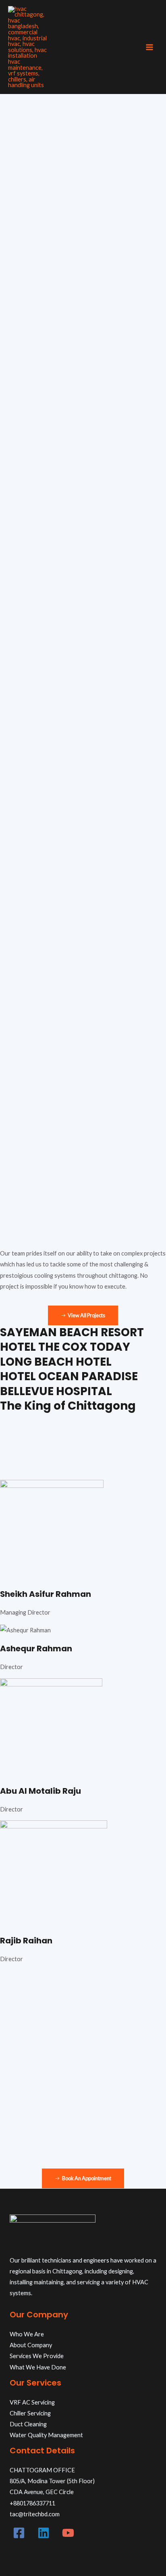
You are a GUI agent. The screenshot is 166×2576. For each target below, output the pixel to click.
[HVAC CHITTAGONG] (28, 47)
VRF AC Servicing (32, 2402)
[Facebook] (19, 2533)
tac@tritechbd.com (35, 2514)
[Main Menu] (149, 47)
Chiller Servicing (30, 2413)
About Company (31, 2345)
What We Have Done (38, 2367)
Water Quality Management (46, 2435)
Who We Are (27, 2334)
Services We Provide (37, 2356)
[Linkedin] (44, 2533)
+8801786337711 (32, 2503)
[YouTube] (68, 2533)
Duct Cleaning (28, 2424)
